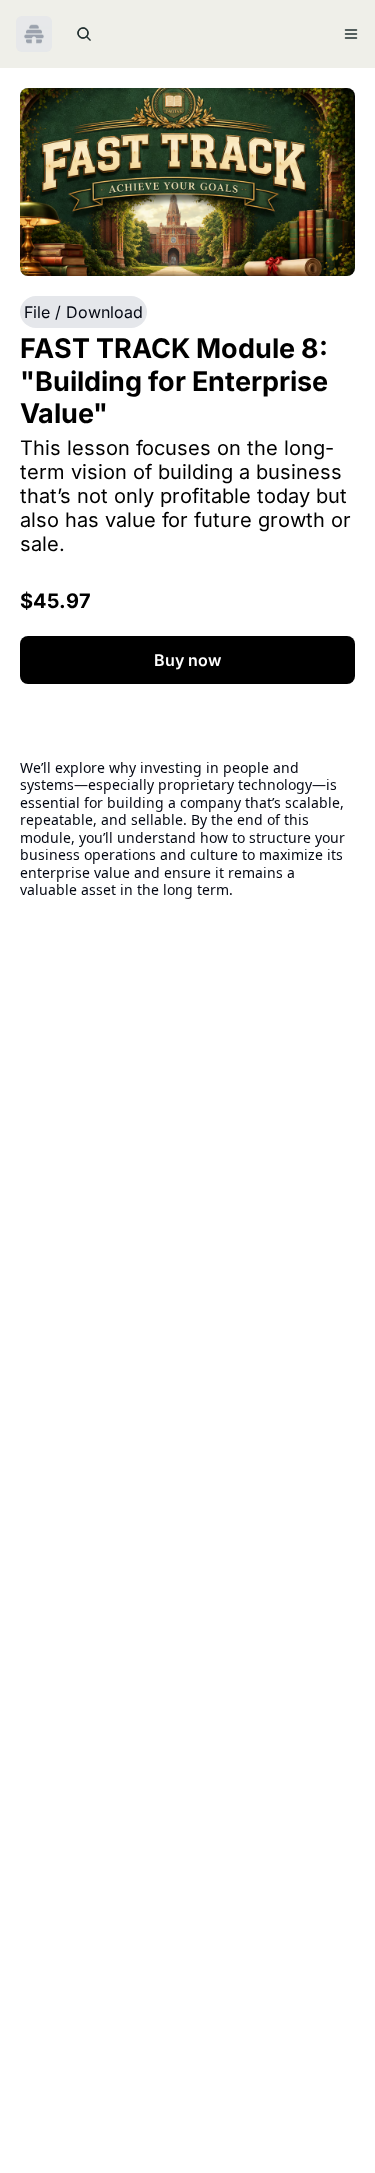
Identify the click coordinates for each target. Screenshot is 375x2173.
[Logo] (34, 34)
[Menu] (351, 34)
